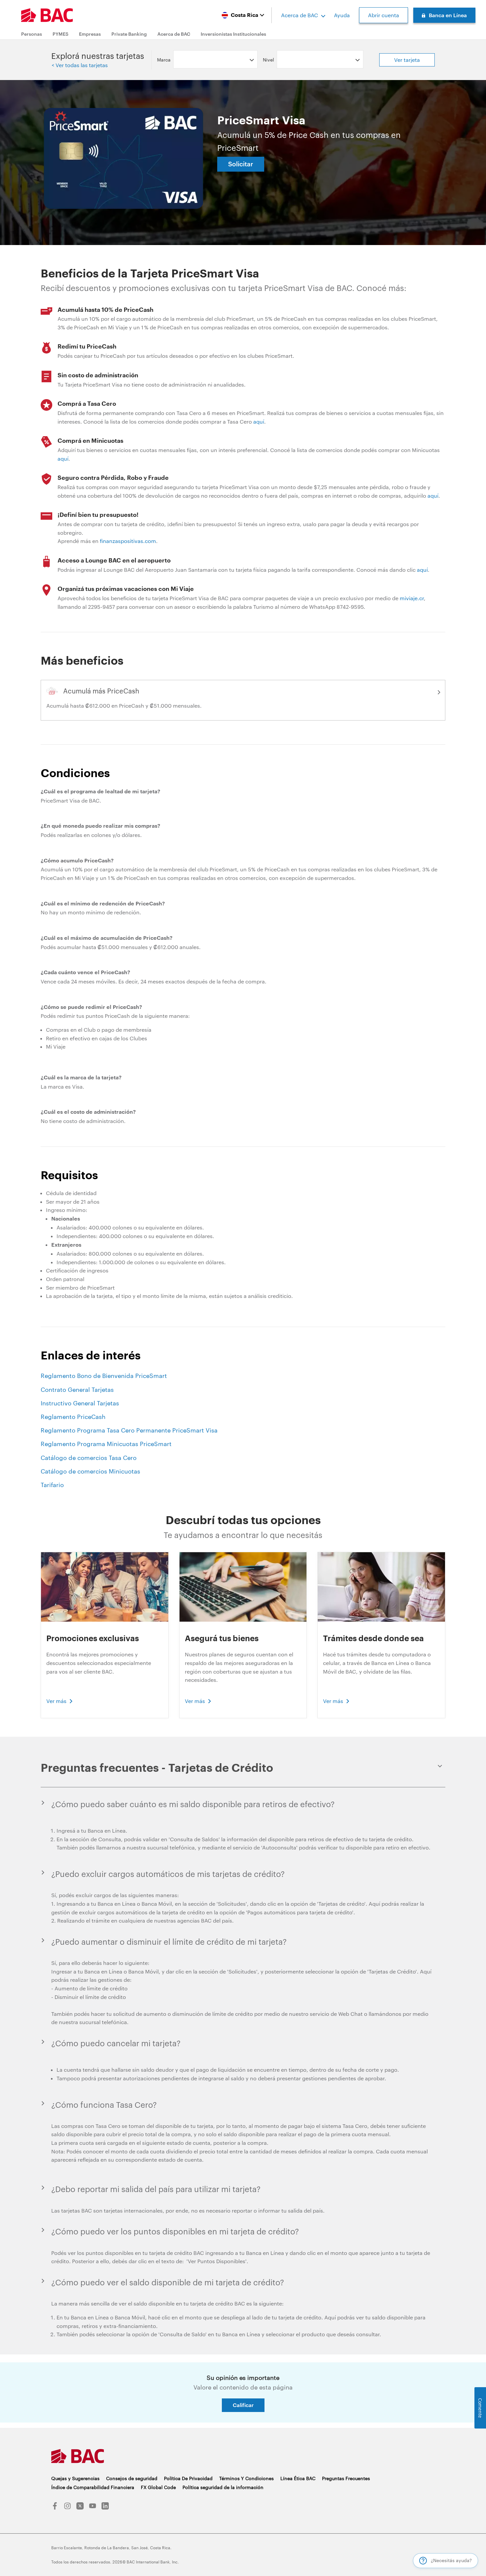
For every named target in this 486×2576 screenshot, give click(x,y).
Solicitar (241, 164)
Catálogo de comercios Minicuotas (90, 1471)
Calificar (243, 2405)
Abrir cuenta (384, 15)
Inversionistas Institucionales (233, 34)
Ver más (56, 1701)
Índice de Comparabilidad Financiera (93, 2487)
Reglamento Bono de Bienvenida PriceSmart (104, 1376)
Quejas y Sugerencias (75, 2478)
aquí (259, 421)
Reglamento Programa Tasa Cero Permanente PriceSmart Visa (129, 1430)
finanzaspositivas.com (128, 541)
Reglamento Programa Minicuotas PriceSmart (106, 1444)
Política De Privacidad (188, 2478)
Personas (32, 34)
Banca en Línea (448, 15)
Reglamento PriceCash (73, 1417)
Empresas (90, 34)
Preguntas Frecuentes (346, 2478)
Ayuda (342, 15)
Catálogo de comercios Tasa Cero (89, 1458)
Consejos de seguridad (132, 2478)
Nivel (268, 60)
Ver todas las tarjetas (81, 65)
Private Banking (129, 34)
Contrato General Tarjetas (77, 1390)
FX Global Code (158, 2487)
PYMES (61, 34)
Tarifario (52, 1485)
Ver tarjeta (407, 60)
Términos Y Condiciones (246, 2478)
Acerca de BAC (300, 15)
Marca (164, 60)
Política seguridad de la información (223, 2487)
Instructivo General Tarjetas (80, 1403)
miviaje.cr (412, 598)
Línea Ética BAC (298, 2478)
